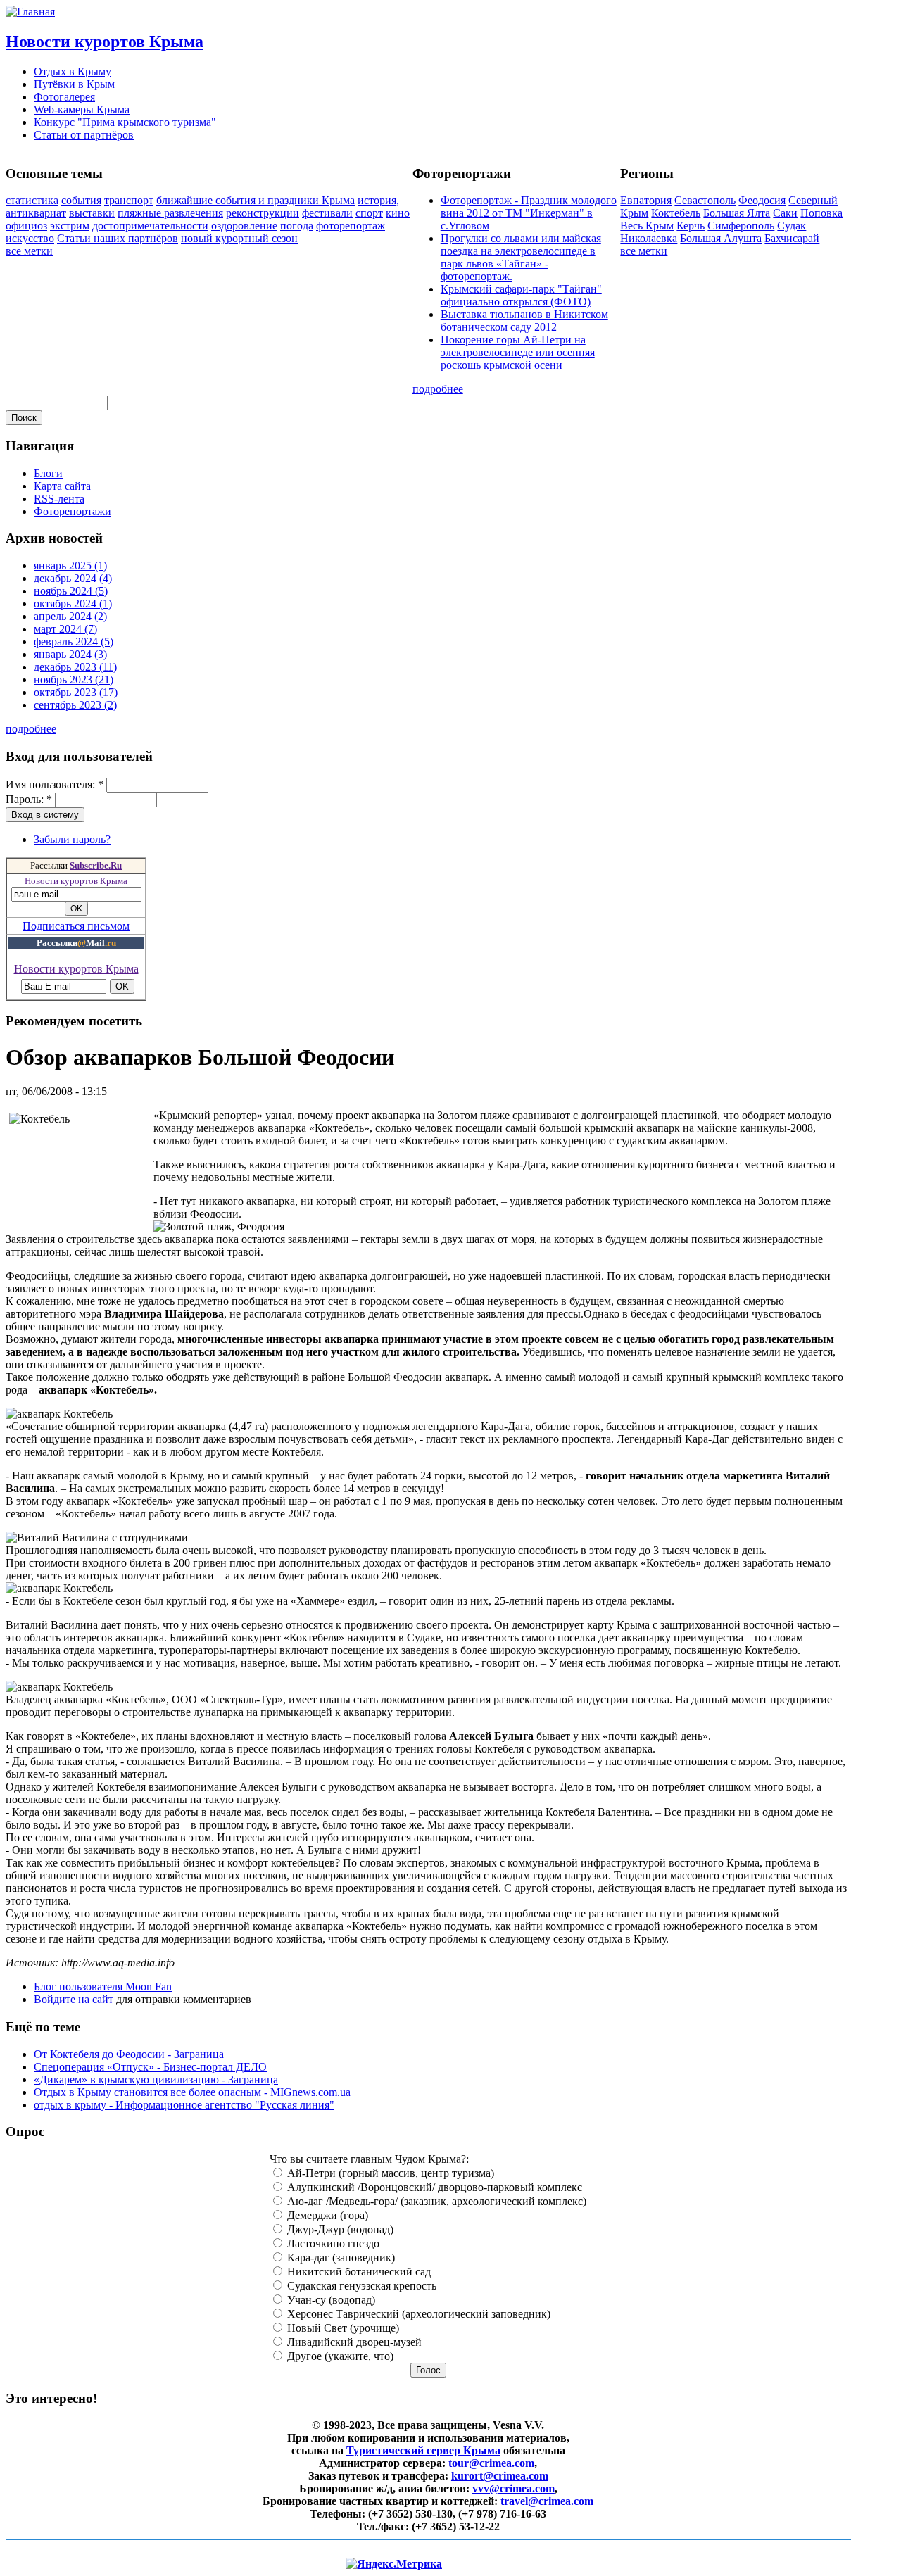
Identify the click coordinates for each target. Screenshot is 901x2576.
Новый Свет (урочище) (342, 2328)
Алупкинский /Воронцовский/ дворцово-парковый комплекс (433, 2187)
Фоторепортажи (73, 511)
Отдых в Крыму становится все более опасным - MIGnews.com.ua (192, 2092)
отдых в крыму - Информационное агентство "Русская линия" (184, 2105)
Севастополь (705, 200)
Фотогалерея (64, 97)
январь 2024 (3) (70, 654)
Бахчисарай (792, 238)
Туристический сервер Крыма (423, 2450)
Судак (792, 226)
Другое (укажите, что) (339, 2356)
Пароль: (29, 799)
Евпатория (646, 200)
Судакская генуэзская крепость (360, 2286)
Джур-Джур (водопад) (339, 2229)
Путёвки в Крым (74, 84)
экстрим (70, 226)
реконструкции (263, 213)
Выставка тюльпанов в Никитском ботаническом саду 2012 (524, 321)
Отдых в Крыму (73, 71)
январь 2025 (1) (70, 566)
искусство (30, 238)
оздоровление (244, 226)
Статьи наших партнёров (118, 238)
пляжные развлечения (170, 213)
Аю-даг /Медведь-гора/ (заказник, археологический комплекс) (435, 2201)
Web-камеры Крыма (82, 109)
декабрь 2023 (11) (75, 667)
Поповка (821, 213)
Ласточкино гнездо (332, 2243)
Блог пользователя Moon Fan (103, 1987)
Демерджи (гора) (326, 2215)
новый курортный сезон (239, 238)
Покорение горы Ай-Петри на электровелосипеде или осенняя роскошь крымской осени (518, 352)
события (81, 200)
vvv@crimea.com (513, 2488)
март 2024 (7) (65, 629)
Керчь (691, 226)
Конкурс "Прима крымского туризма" (125, 122)
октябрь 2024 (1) (73, 604)
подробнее (438, 389)
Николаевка (649, 238)
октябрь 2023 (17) (76, 692)
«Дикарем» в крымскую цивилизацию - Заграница (156, 2079)
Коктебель (676, 213)
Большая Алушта (721, 238)
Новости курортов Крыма (105, 42)
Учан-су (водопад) (330, 2300)
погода (297, 226)
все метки (29, 251)
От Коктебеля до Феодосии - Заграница (129, 2054)
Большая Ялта (737, 213)
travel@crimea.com (547, 2501)
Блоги (48, 473)
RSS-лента (59, 499)
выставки (92, 213)
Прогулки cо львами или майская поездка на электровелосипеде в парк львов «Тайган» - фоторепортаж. (521, 257)
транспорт (129, 200)
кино (398, 213)
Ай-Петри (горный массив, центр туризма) (389, 2173)
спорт (369, 213)
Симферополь (741, 226)
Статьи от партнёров (84, 135)
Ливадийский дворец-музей (353, 2342)
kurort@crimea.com (500, 2476)
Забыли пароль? (72, 839)
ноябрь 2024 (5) (71, 591)
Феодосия (762, 200)
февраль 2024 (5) (74, 642)
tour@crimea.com (491, 2463)
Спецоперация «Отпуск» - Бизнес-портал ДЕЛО (150, 2067)
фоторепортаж (351, 226)
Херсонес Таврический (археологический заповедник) (417, 2314)
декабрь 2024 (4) (73, 578)
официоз (26, 226)
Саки (785, 213)
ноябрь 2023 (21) (74, 680)
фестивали (327, 213)
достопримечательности (150, 226)
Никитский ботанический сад (358, 2272)
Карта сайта (62, 486)
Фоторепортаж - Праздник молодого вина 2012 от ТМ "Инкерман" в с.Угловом (529, 213)
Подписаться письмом (76, 926)
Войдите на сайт (74, 1999)
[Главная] (30, 12)
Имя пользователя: (55, 784)
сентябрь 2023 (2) (75, 705)
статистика (32, 200)
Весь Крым (647, 226)
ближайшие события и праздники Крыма (256, 200)
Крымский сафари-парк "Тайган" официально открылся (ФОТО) (521, 295)
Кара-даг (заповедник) (340, 2258)
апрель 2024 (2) (70, 616)
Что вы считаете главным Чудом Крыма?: (369, 2159)
